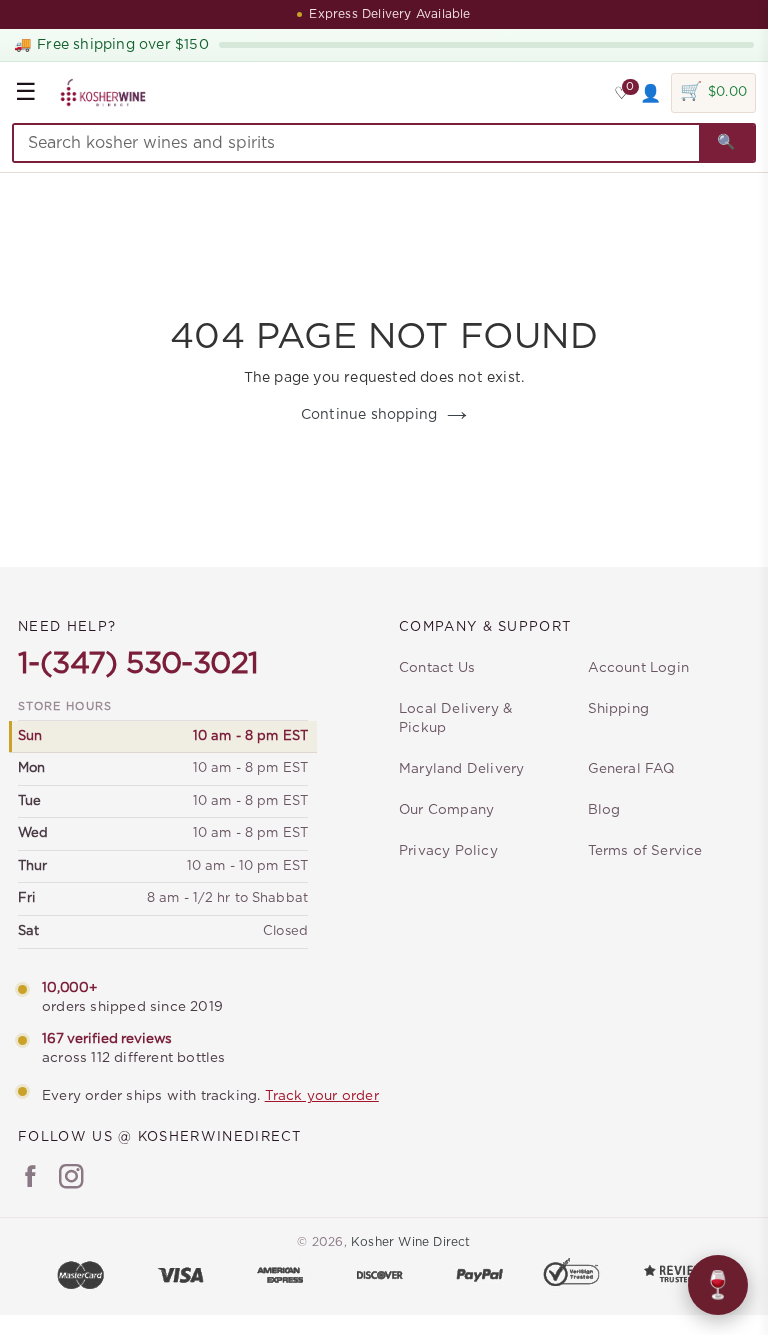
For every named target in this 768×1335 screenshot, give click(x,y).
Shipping (619, 709)
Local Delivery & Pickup (455, 718)
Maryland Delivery (461, 769)
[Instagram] (71, 1179)
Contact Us (437, 668)
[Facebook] (30, 1179)
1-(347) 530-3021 (138, 664)
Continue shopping (369, 415)
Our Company (446, 810)
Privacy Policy (448, 851)
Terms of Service (645, 851)
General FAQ (631, 769)
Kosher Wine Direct (411, 1242)
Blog (604, 810)
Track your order (322, 1096)
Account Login (639, 668)
